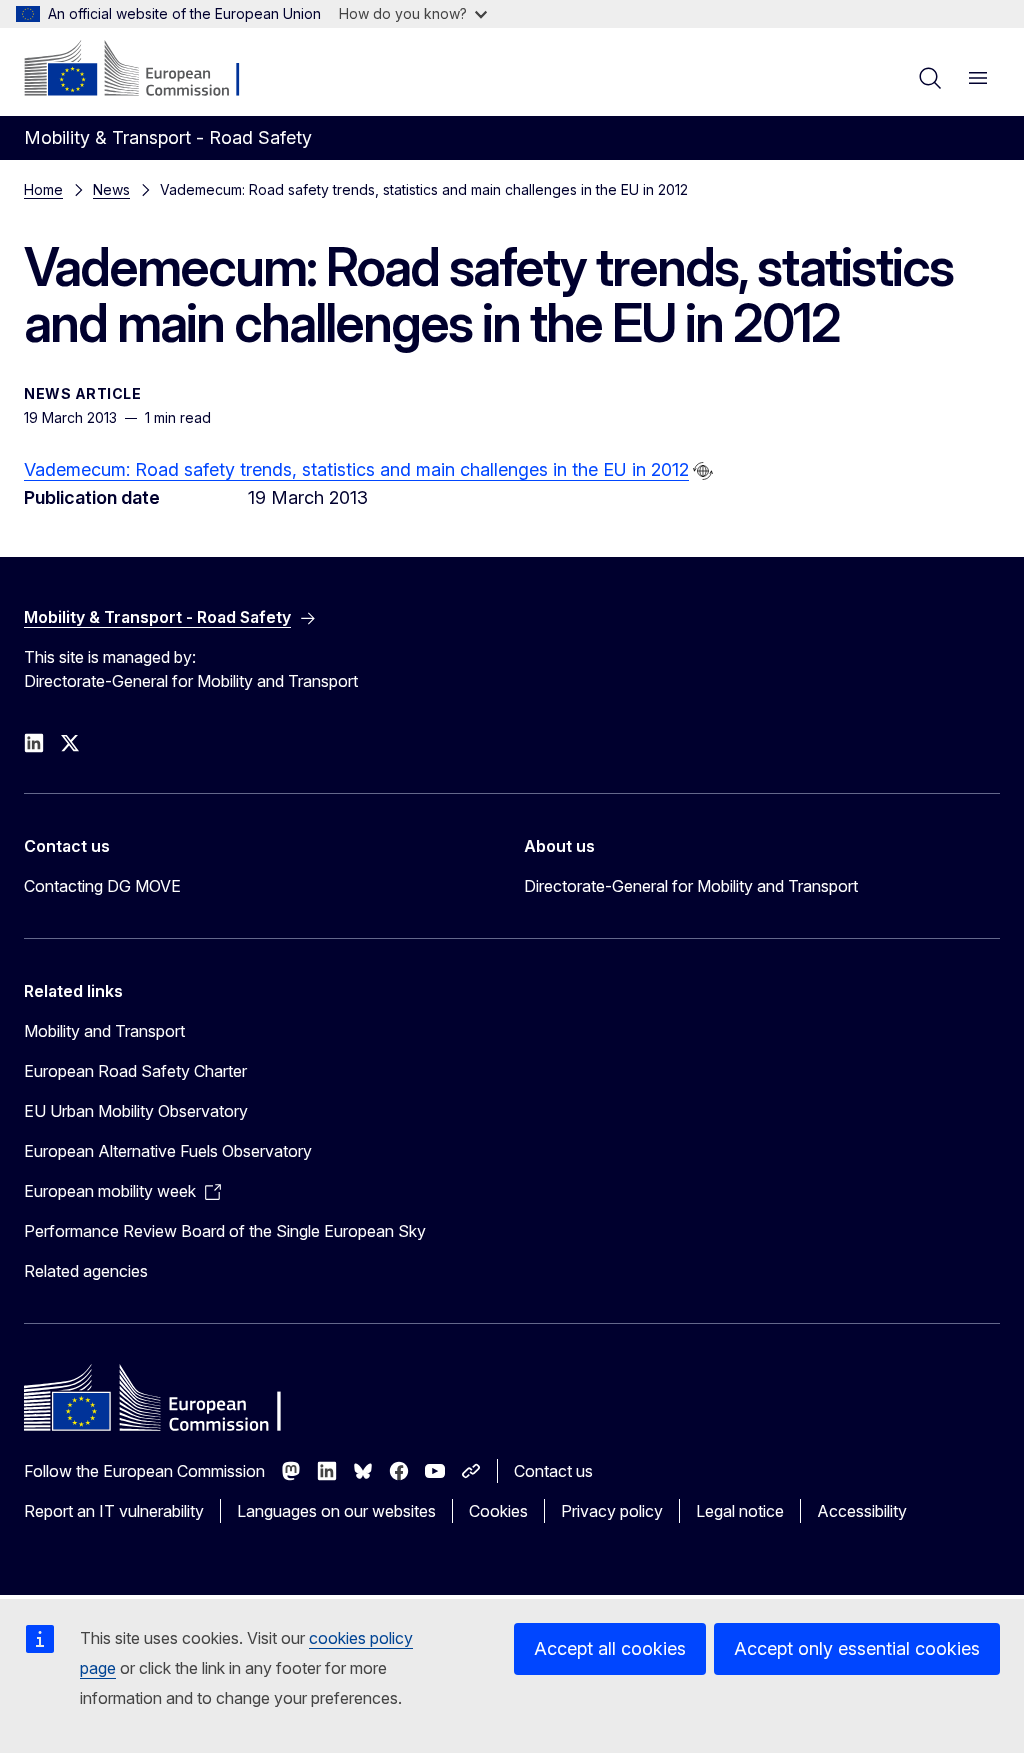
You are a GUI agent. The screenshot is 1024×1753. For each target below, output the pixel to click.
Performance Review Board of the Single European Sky (225, 1231)
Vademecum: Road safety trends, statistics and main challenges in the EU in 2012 (356, 469)
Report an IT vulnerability (114, 1511)
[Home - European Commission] (145, 70)
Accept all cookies (610, 1648)
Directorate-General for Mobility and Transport (691, 886)
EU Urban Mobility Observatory (136, 1111)
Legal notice (740, 1511)
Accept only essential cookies (857, 1648)
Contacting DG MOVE (102, 886)
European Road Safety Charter (135, 1071)
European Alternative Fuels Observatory (168, 1151)
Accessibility (862, 1511)
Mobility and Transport (104, 1031)
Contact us (553, 1471)
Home (43, 189)
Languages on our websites (336, 1511)
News (111, 189)
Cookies (498, 1511)
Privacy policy (612, 1511)
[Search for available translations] (703, 471)
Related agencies (86, 1271)
